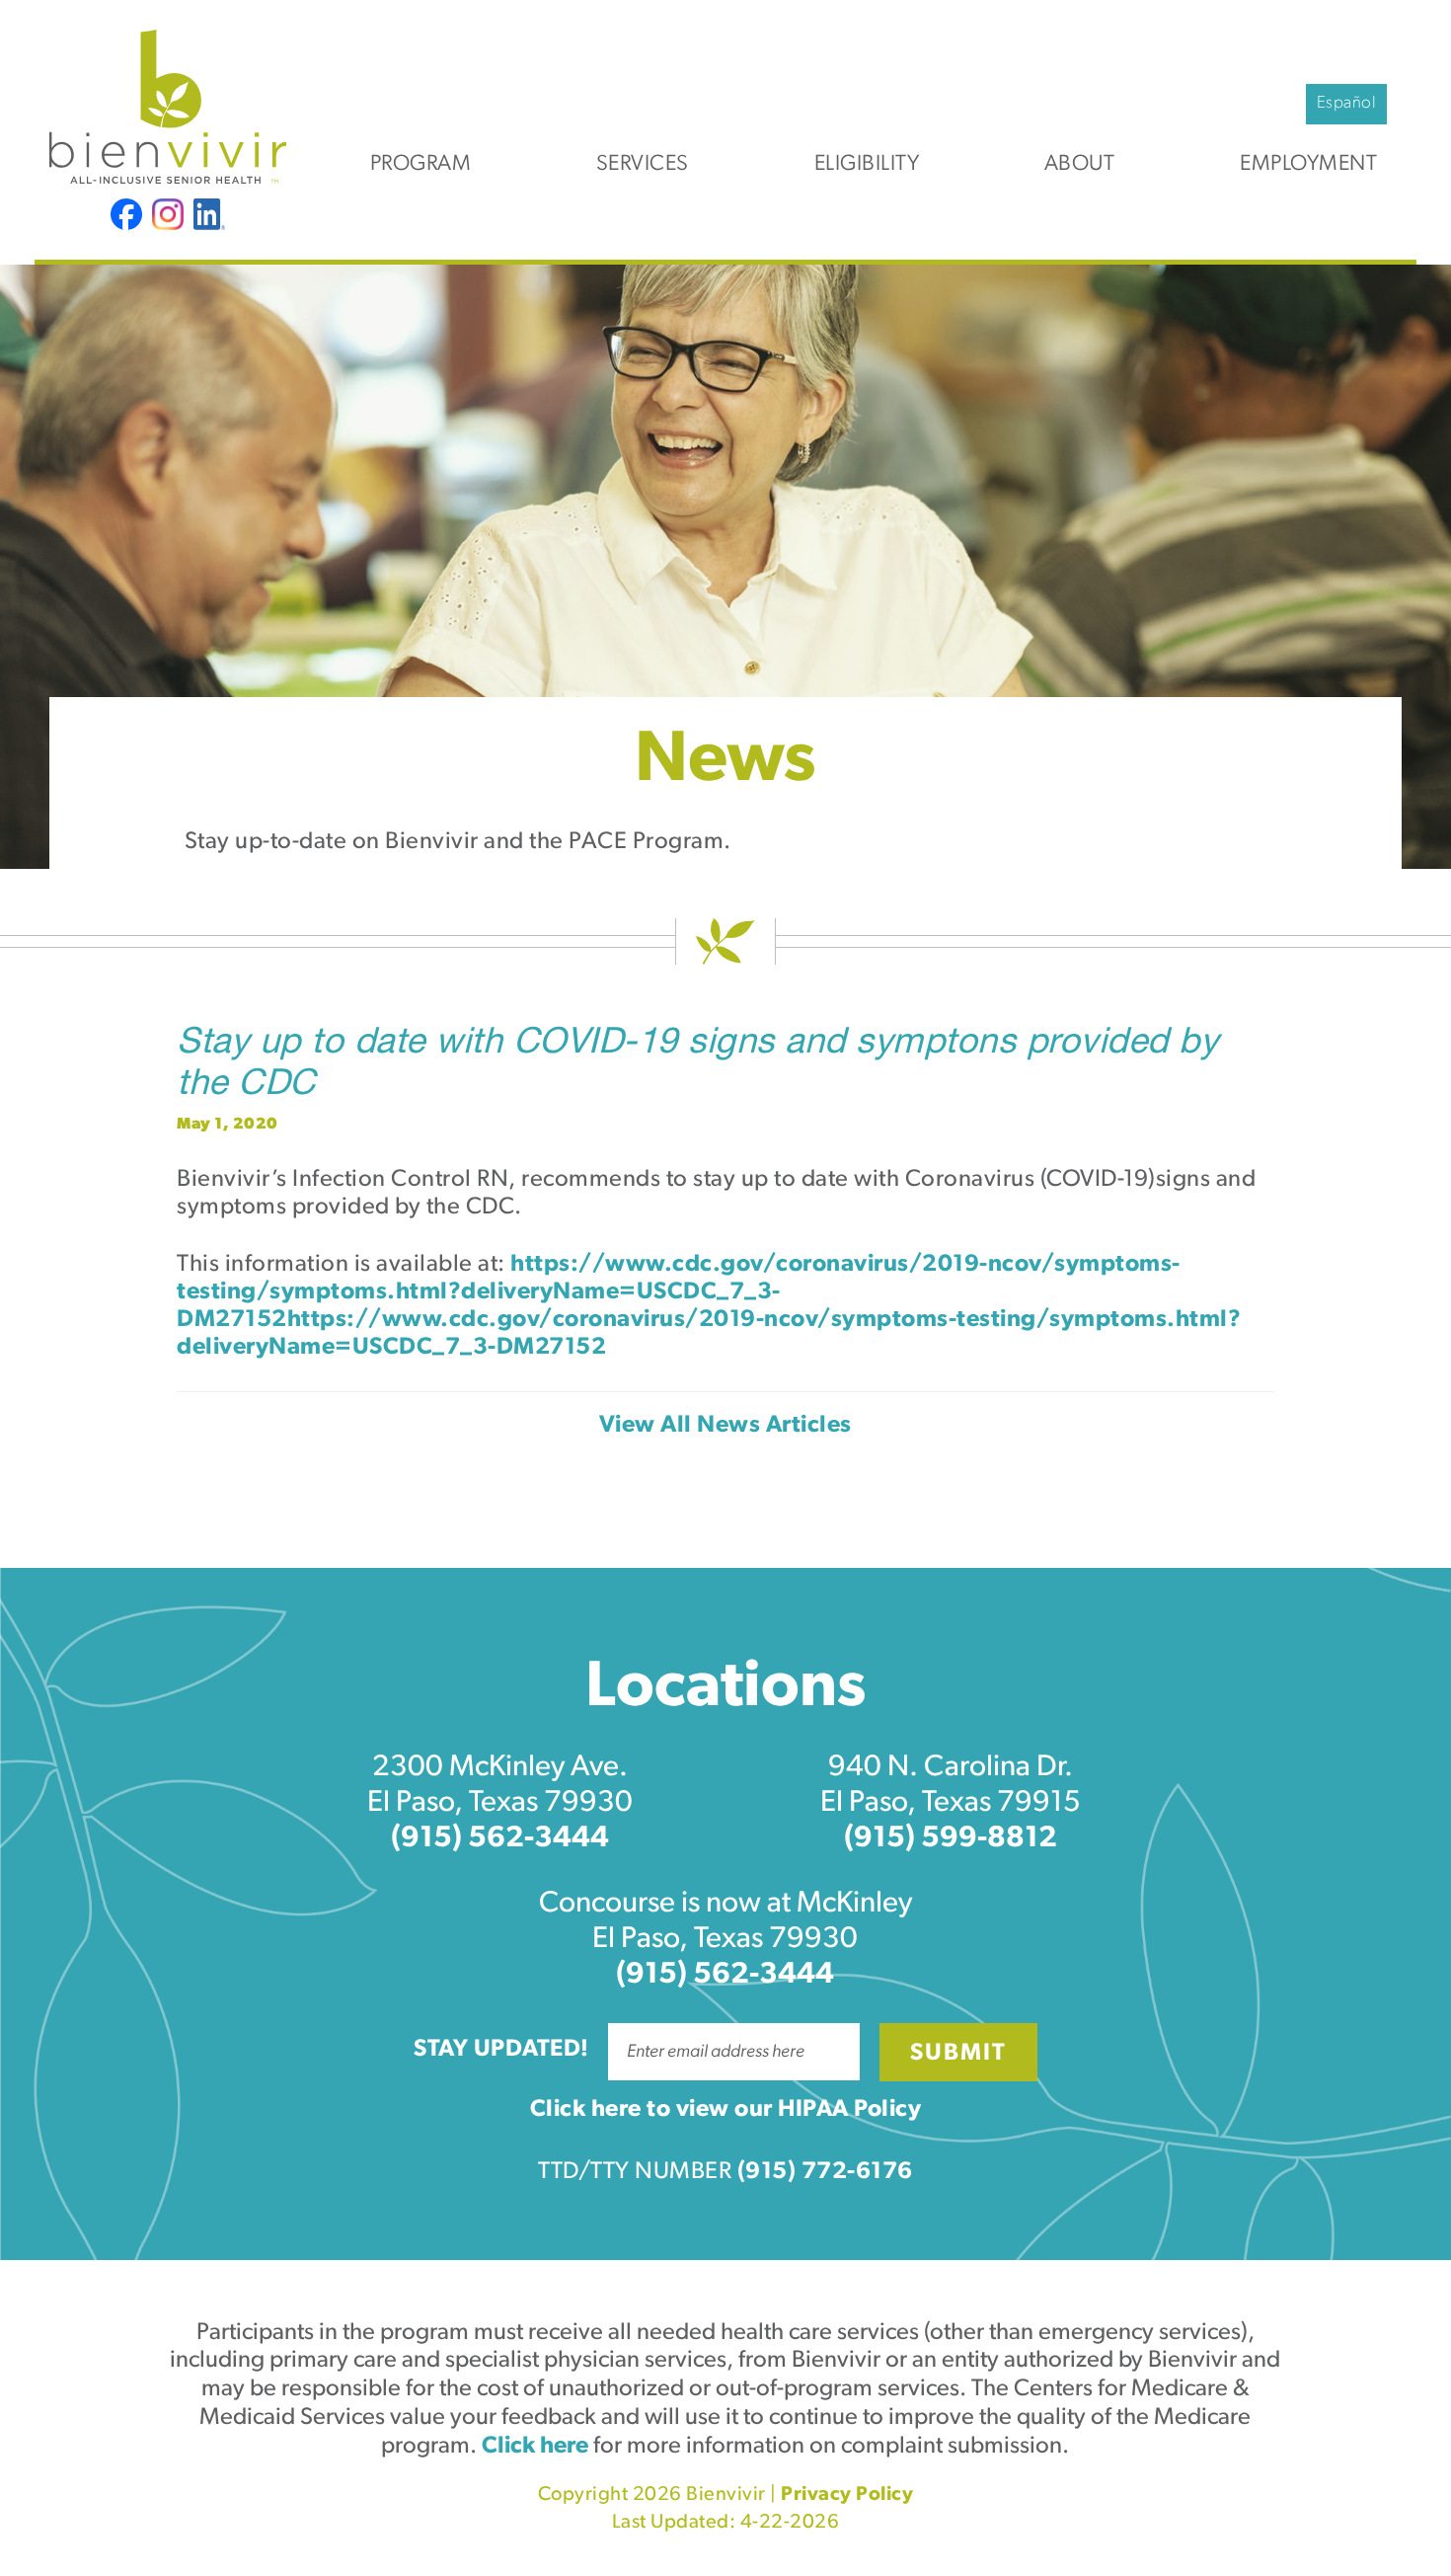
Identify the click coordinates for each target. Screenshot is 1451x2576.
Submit (958, 2054)
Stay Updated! (501, 2050)
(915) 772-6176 (825, 2172)
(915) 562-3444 (500, 1839)
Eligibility (867, 164)
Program (421, 164)
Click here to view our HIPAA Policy (726, 2110)
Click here (535, 2447)
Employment (1308, 164)
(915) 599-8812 (951, 1839)
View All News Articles (725, 1426)
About (1080, 164)
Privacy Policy (847, 2495)
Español (1347, 103)
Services (643, 164)
